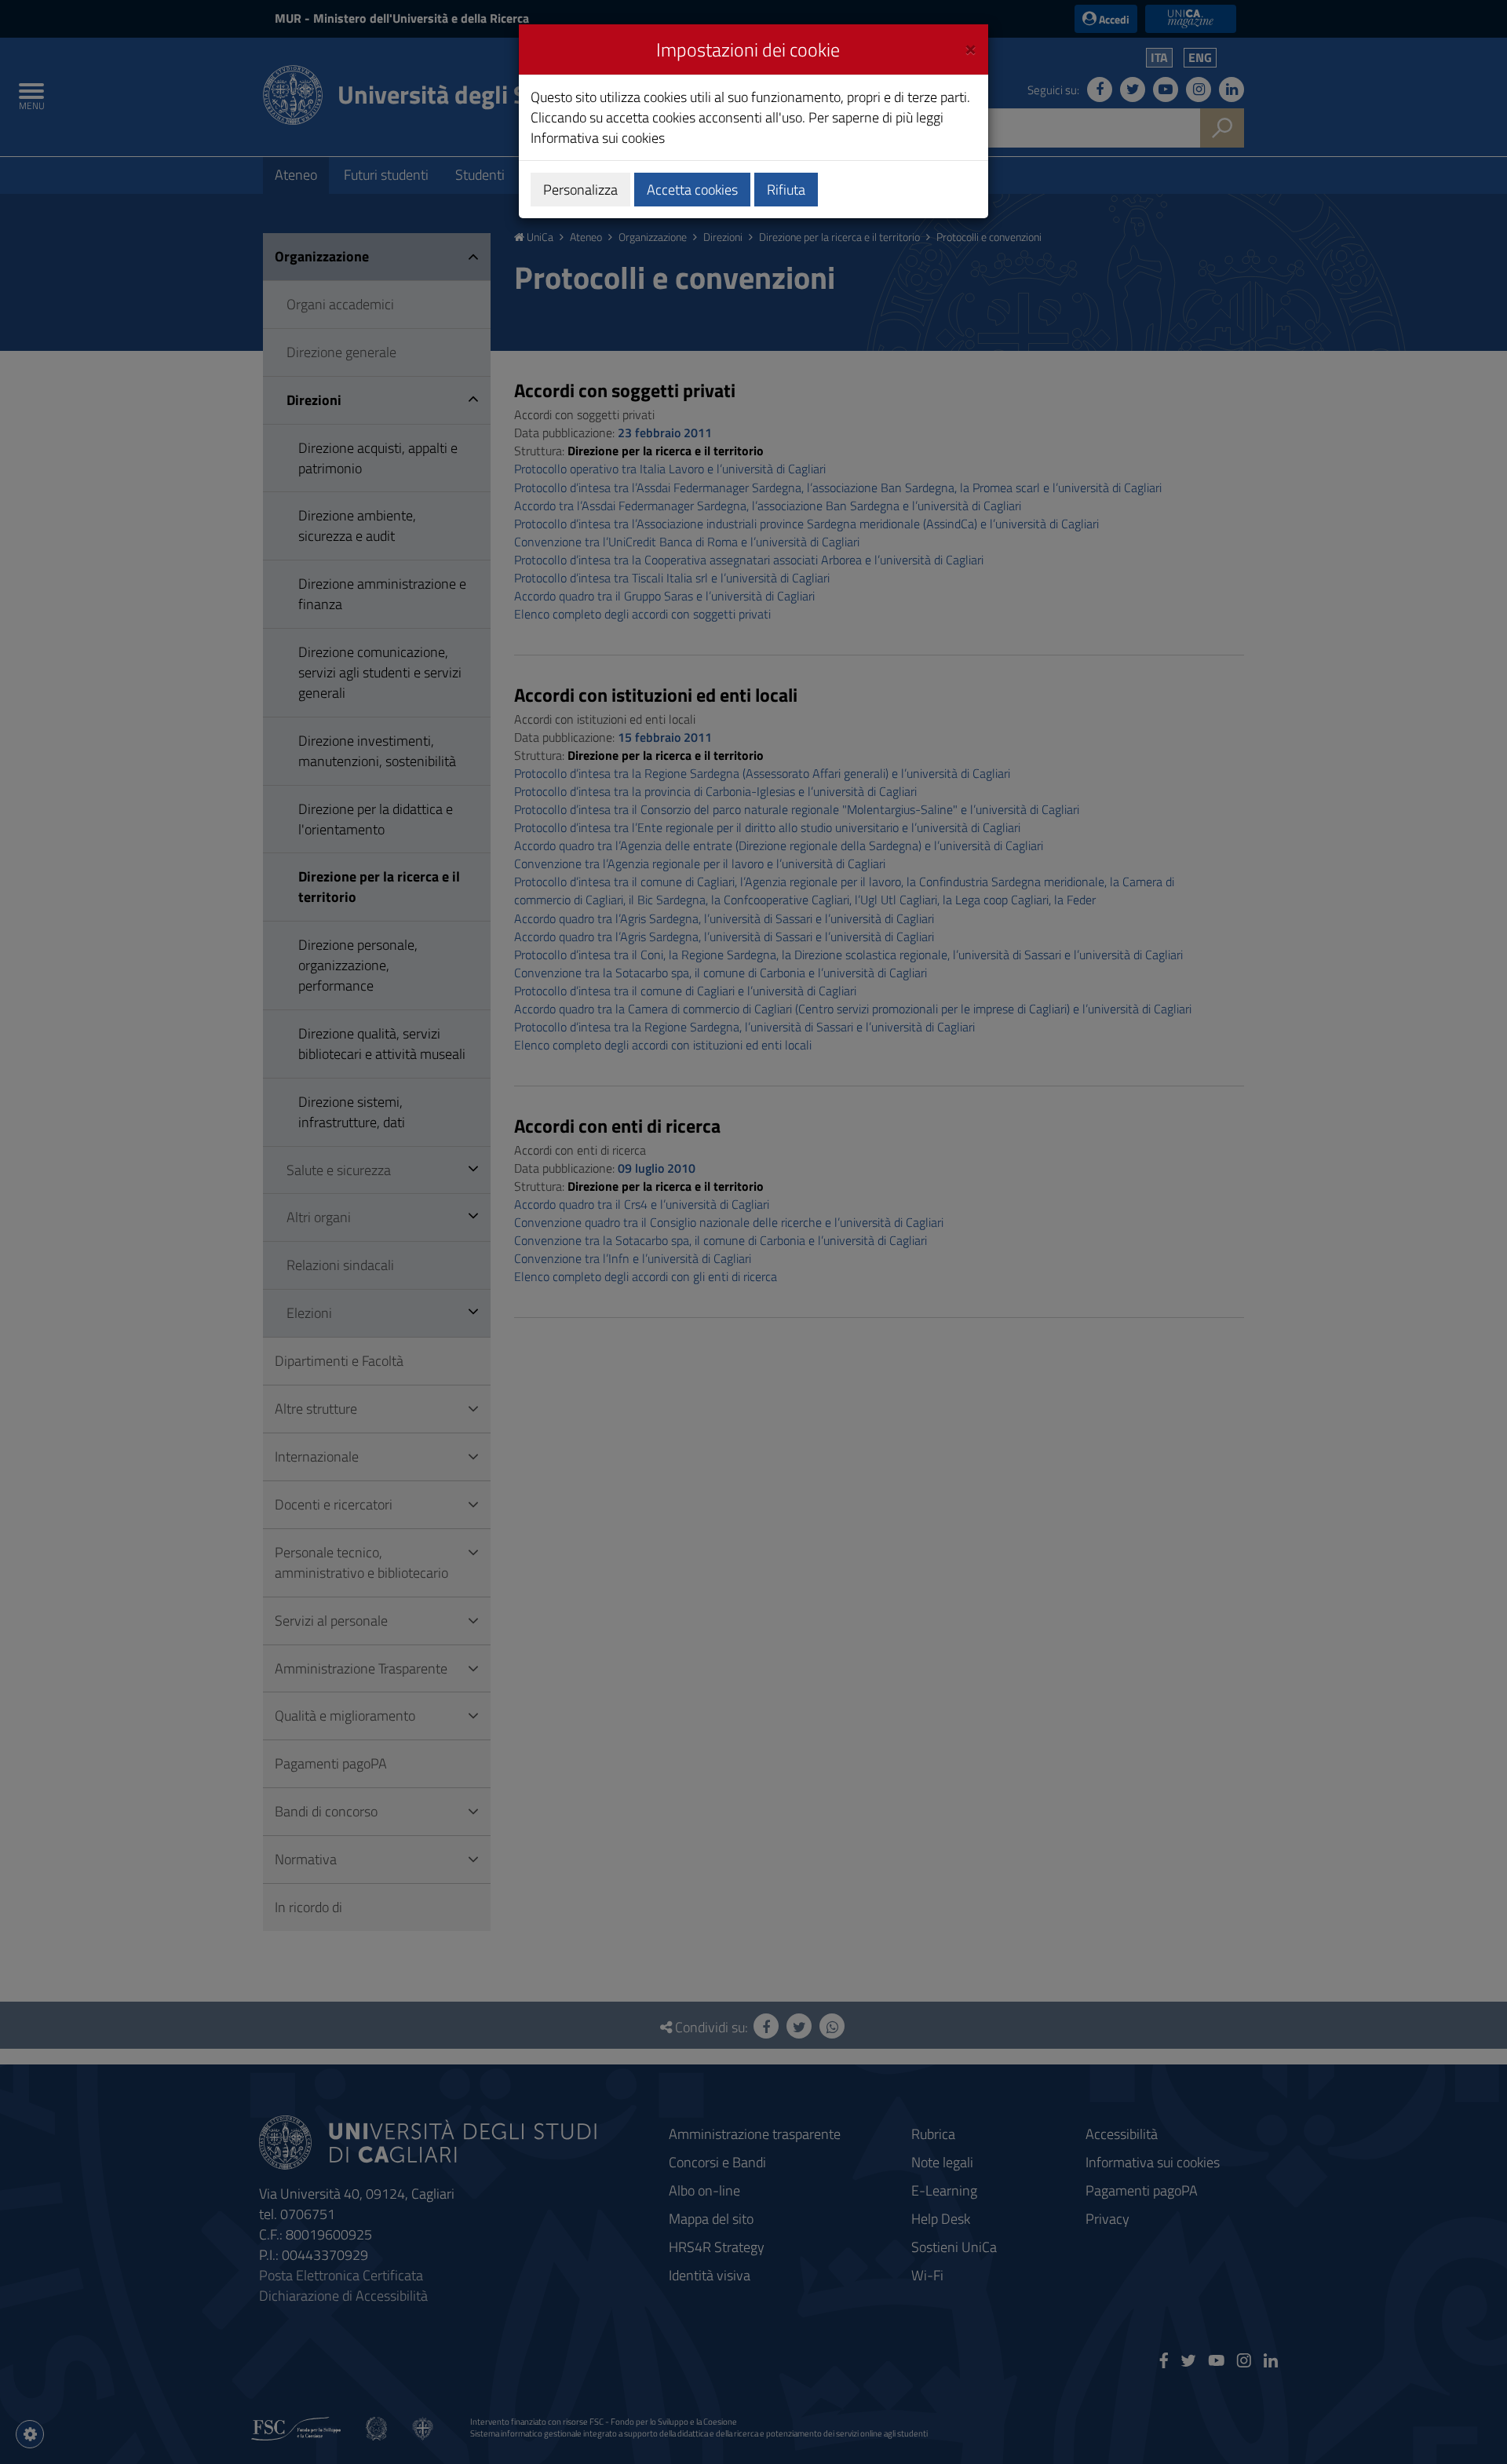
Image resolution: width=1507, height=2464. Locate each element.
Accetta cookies (692, 190)
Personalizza (580, 190)
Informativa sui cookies (598, 138)
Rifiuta (786, 190)
